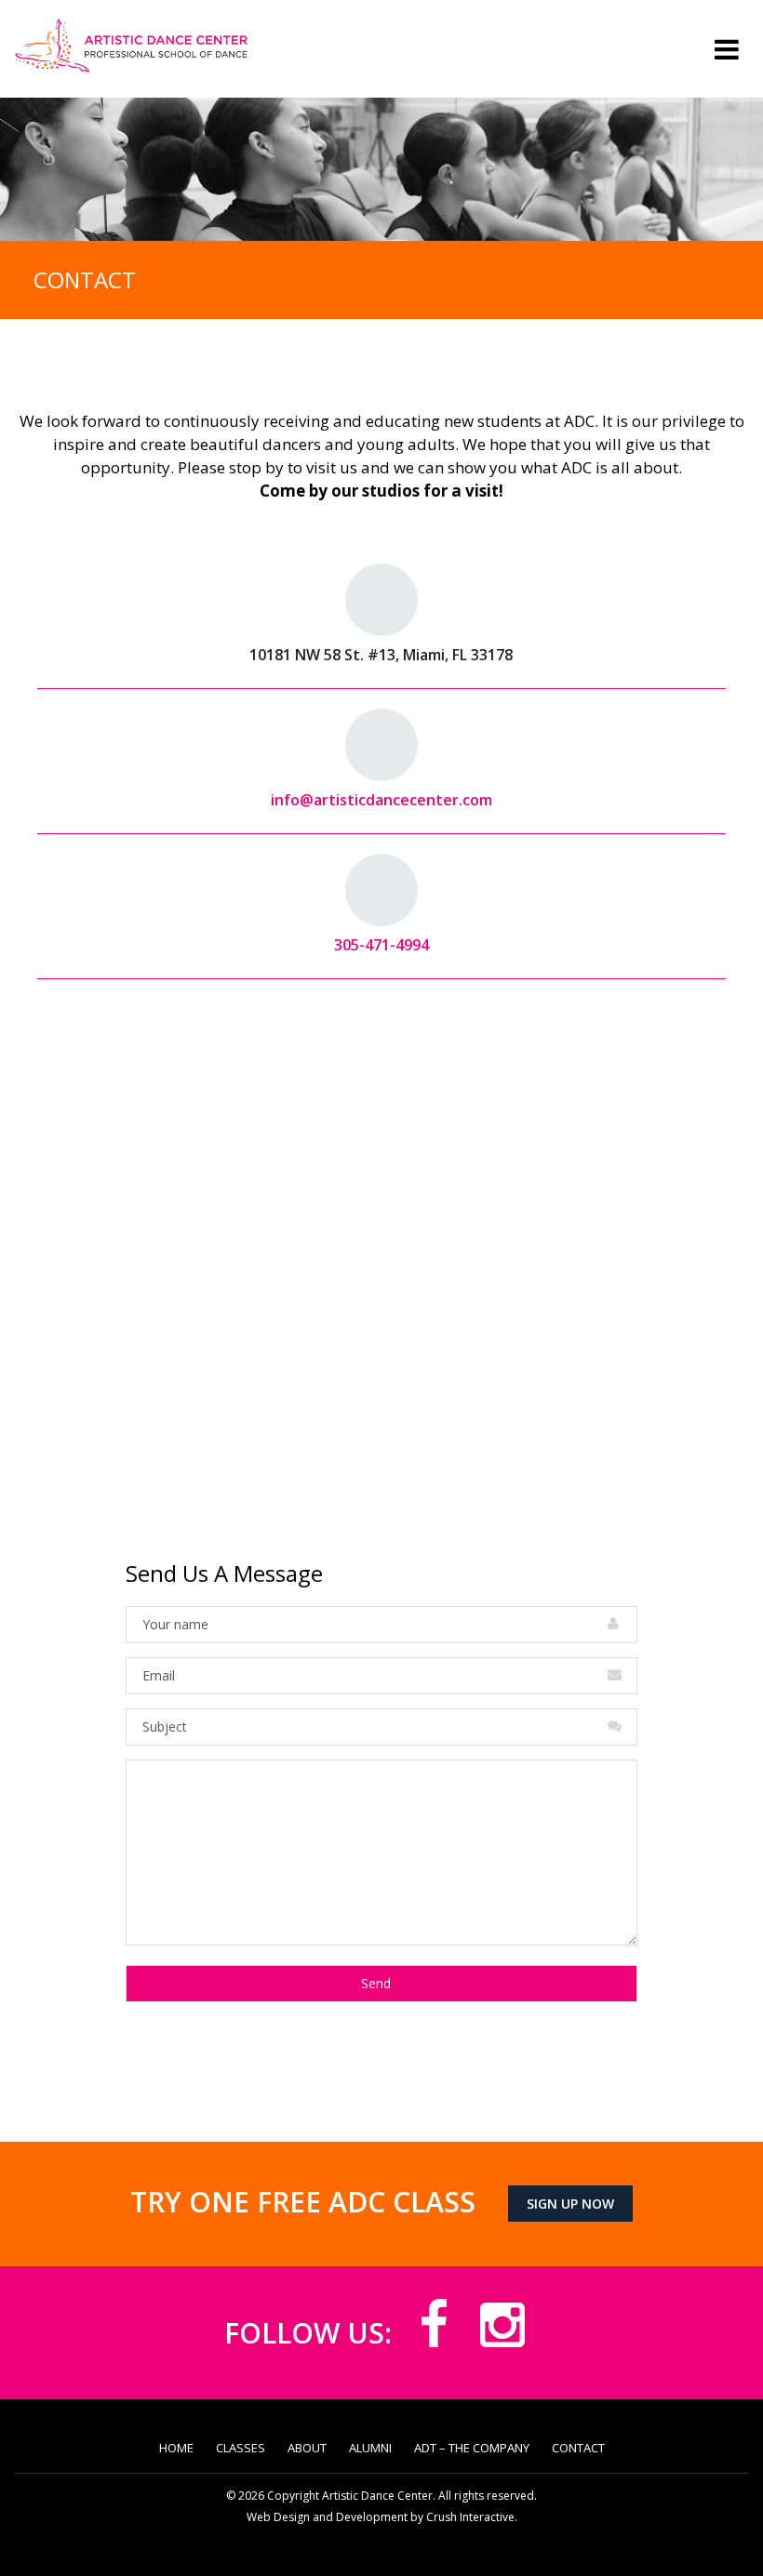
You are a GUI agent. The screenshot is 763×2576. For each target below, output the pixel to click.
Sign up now (570, 2204)
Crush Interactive (470, 2517)
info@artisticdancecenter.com (381, 800)
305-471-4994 (381, 945)
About (307, 2448)
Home (176, 2448)
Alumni (370, 2448)
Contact (578, 2448)
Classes (241, 2448)
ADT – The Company (472, 2448)
